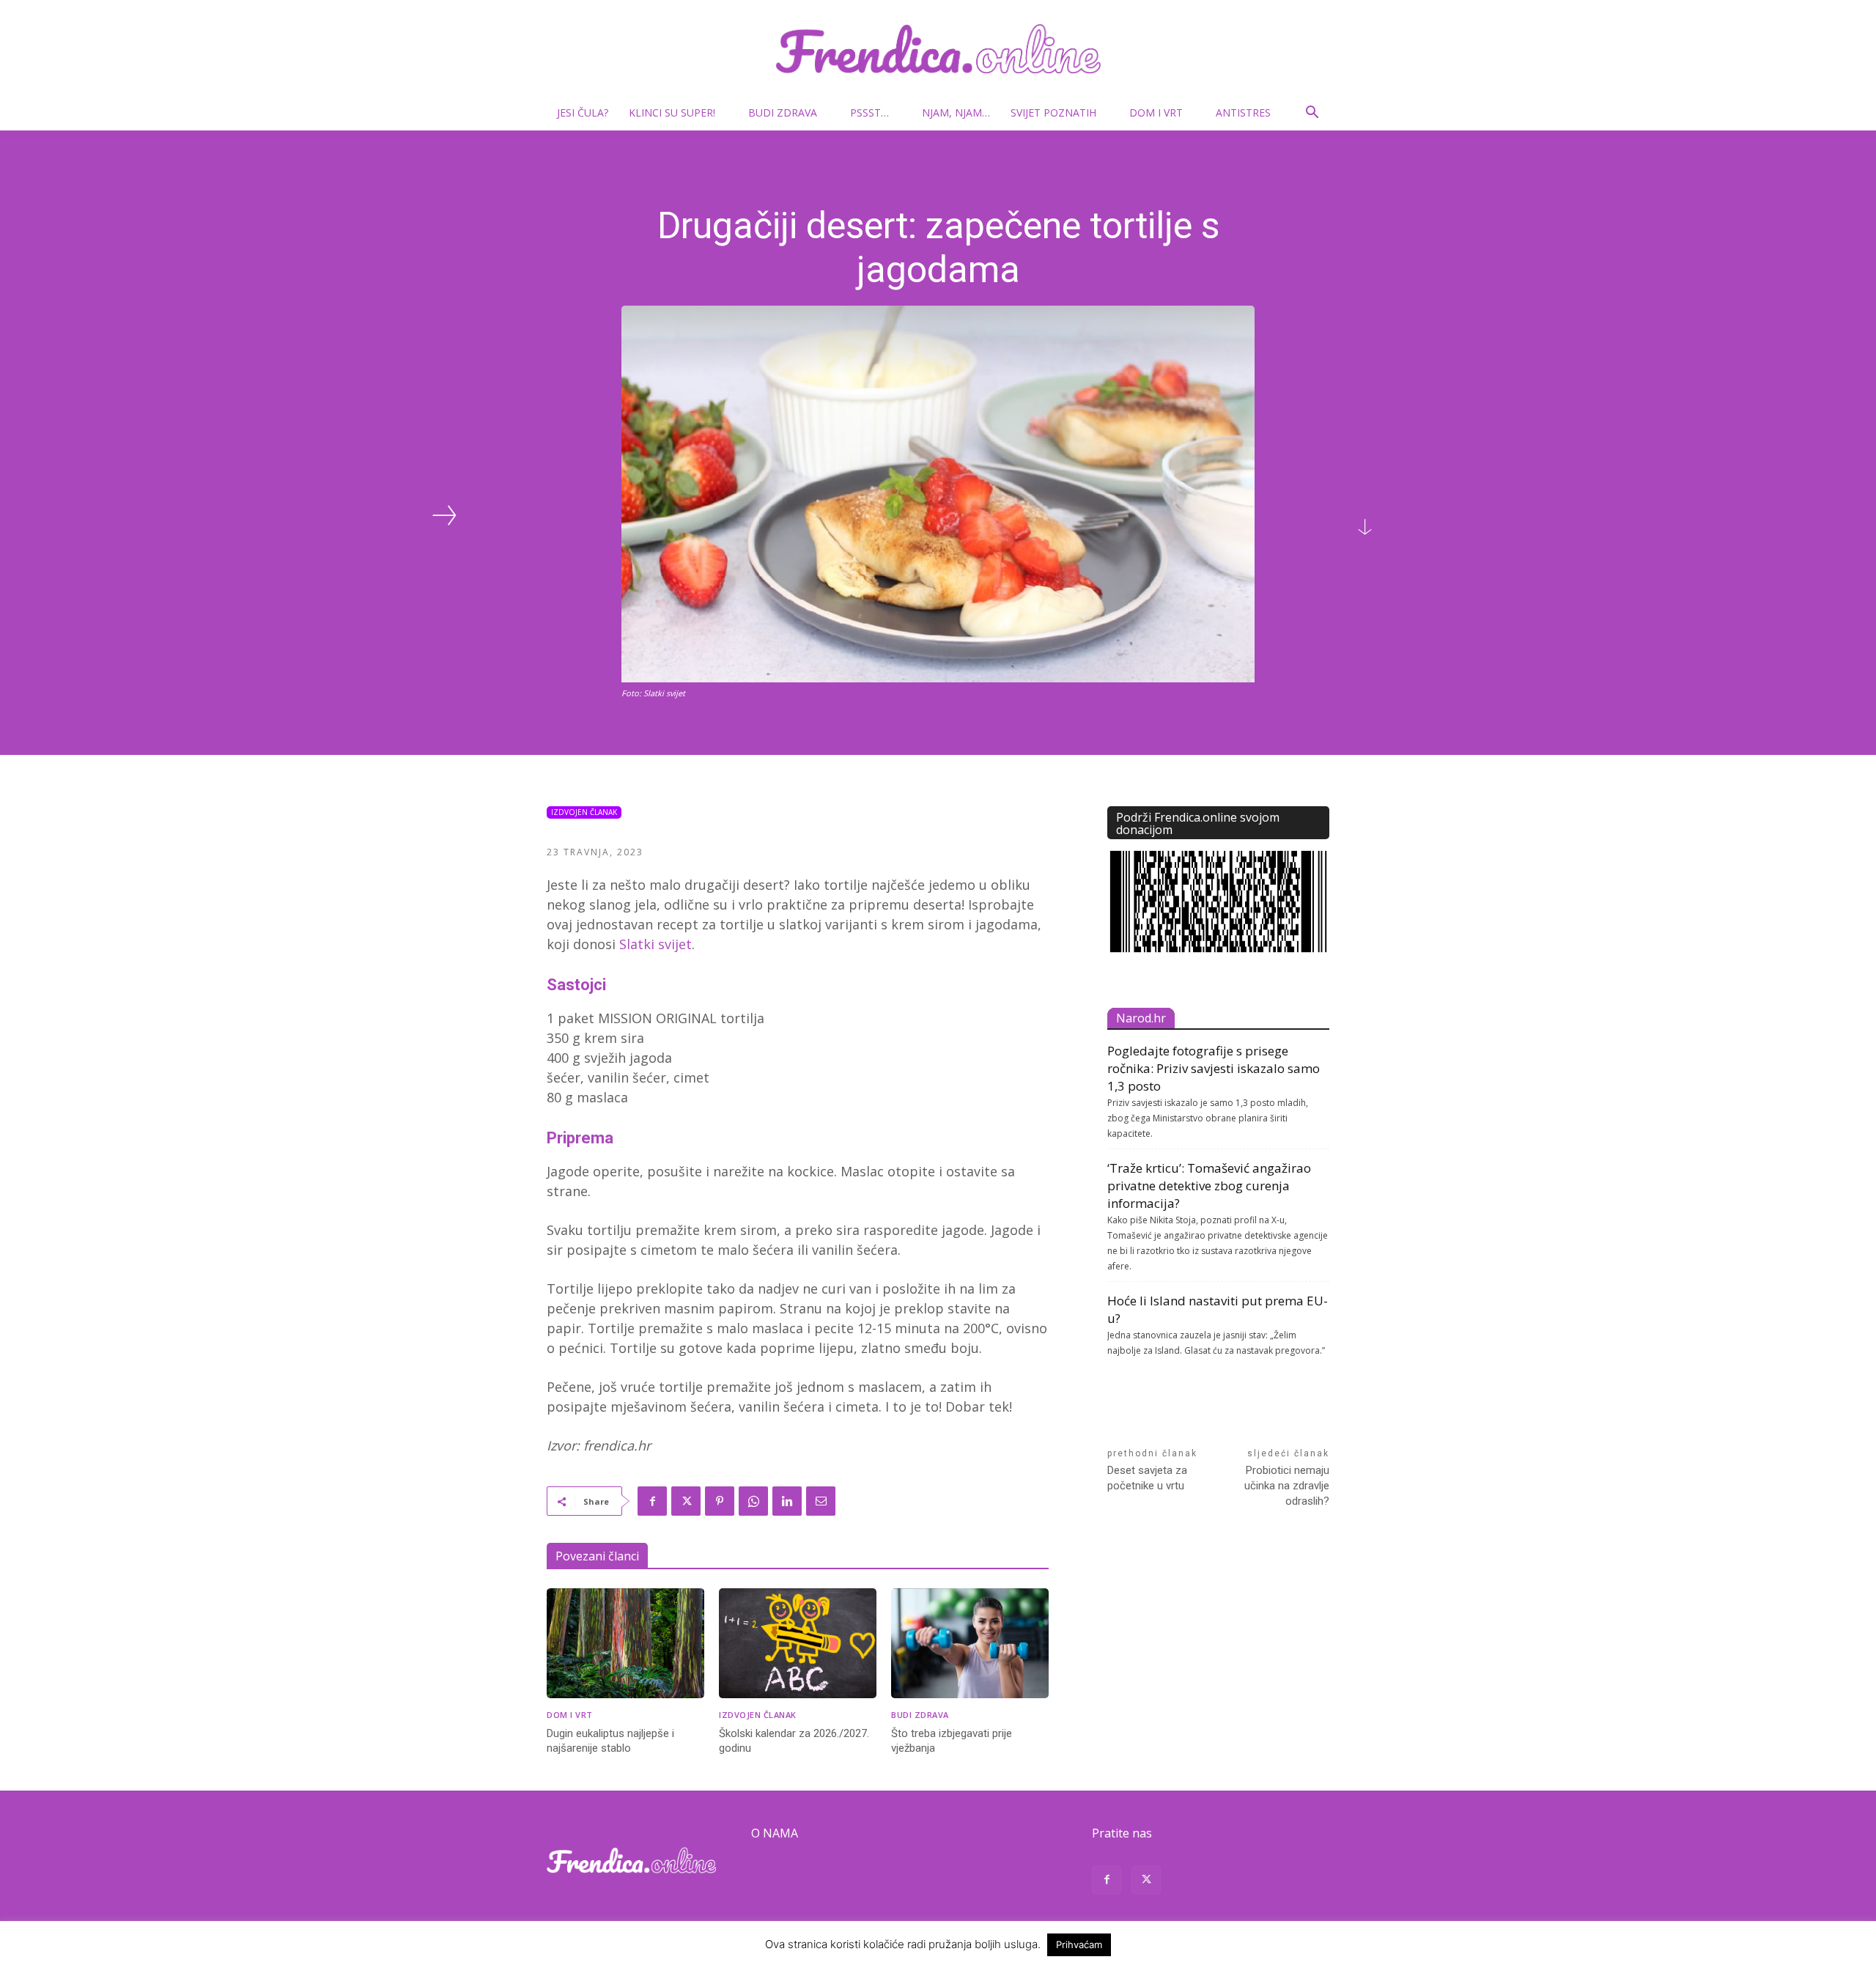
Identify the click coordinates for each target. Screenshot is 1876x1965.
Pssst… (869, 113)
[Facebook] (652, 1501)
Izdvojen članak (584, 812)
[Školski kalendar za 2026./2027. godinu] (798, 1644)
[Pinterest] (720, 1501)
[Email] (821, 1501)
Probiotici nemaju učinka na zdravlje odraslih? (1287, 1486)
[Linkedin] (787, 1501)
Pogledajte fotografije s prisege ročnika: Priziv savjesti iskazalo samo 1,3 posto (1214, 1068)
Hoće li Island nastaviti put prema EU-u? (1218, 1309)
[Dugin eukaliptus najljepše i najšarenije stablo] (625, 1644)
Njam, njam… (956, 113)
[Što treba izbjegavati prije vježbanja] (970, 1644)
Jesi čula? (583, 113)
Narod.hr (1141, 1018)
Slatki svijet (656, 944)
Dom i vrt (1156, 113)
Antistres (1243, 113)
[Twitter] (686, 1501)
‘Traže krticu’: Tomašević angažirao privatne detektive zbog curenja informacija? (1209, 1186)
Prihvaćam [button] (1079, 1944)
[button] (1312, 114)
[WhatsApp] (753, 1501)
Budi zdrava (783, 113)
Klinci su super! (672, 113)
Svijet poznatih (1053, 113)
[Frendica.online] (938, 49)
